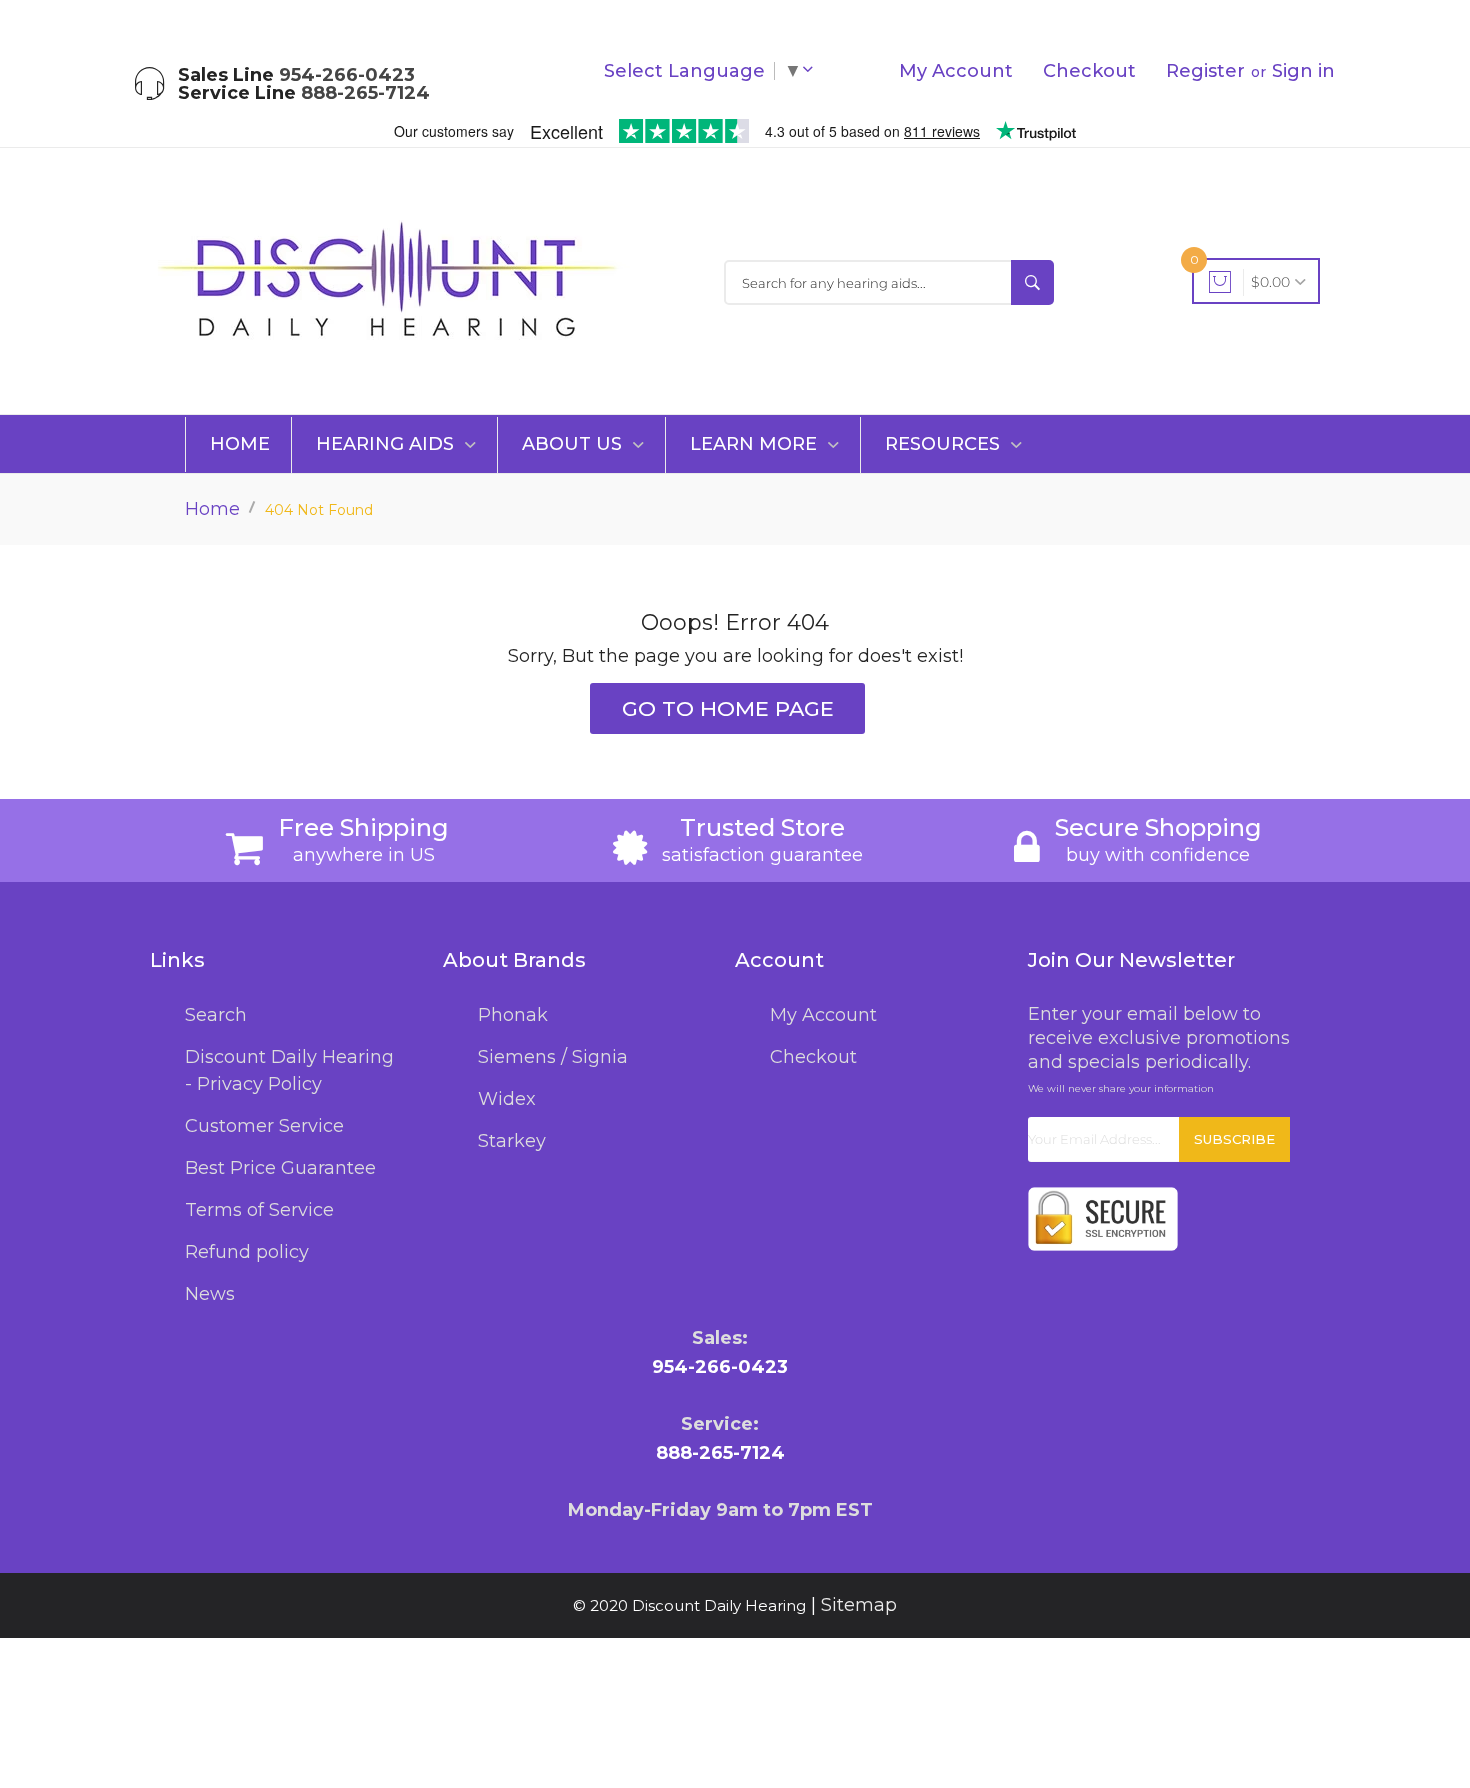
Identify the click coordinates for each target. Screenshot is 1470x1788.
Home (240, 444)
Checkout (1089, 71)
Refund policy (247, 1252)
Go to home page (728, 708)
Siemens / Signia (553, 1057)
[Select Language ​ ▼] (812, 71)
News (210, 1294)
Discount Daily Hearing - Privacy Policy (289, 1070)
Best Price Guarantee (280, 1168)
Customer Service (264, 1126)
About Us (574, 444)
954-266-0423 (347, 75)
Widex (507, 1099)
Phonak (513, 1015)
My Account (956, 71)
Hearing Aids (387, 444)
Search (216, 1015)
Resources (945, 444)
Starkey (512, 1141)
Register (1205, 71)
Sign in (1303, 71)
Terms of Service (259, 1210)
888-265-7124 (365, 93)
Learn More (756, 444)
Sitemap (859, 1605)
